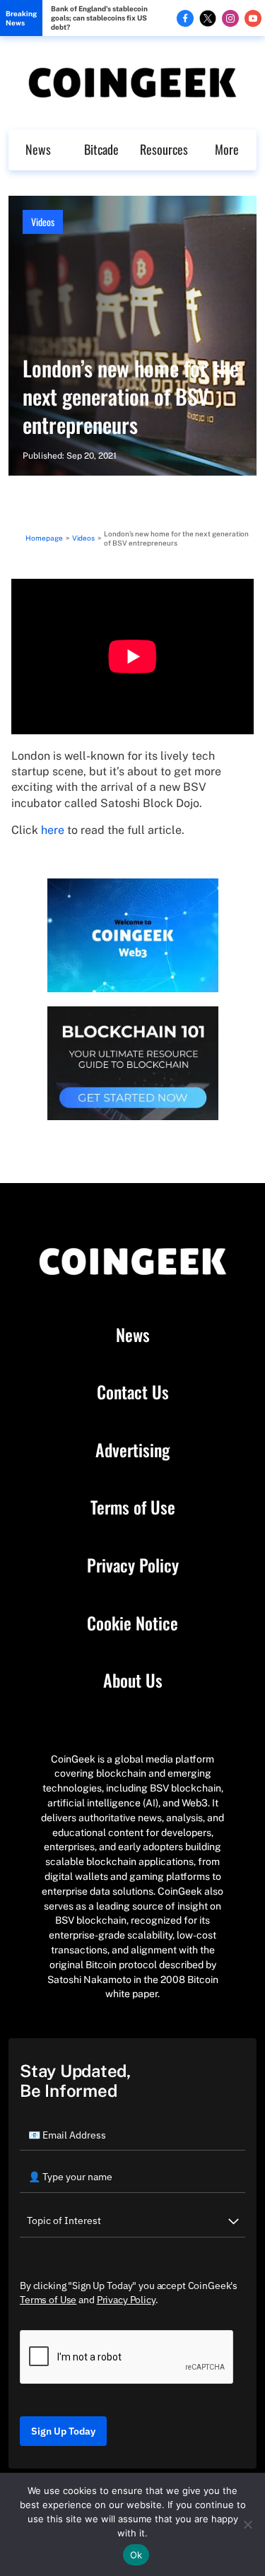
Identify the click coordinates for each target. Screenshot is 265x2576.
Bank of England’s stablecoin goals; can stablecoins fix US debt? (99, 18)
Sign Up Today (63, 2431)
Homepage (44, 538)
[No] (247, 2524)
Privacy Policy (133, 1565)
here (53, 830)
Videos (43, 222)
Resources (164, 149)
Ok (136, 2555)
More (227, 149)
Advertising (132, 1450)
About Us (133, 1681)
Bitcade (101, 149)
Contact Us (133, 1392)
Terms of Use (133, 1507)
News (38, 149)
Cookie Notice (132, 1623)
